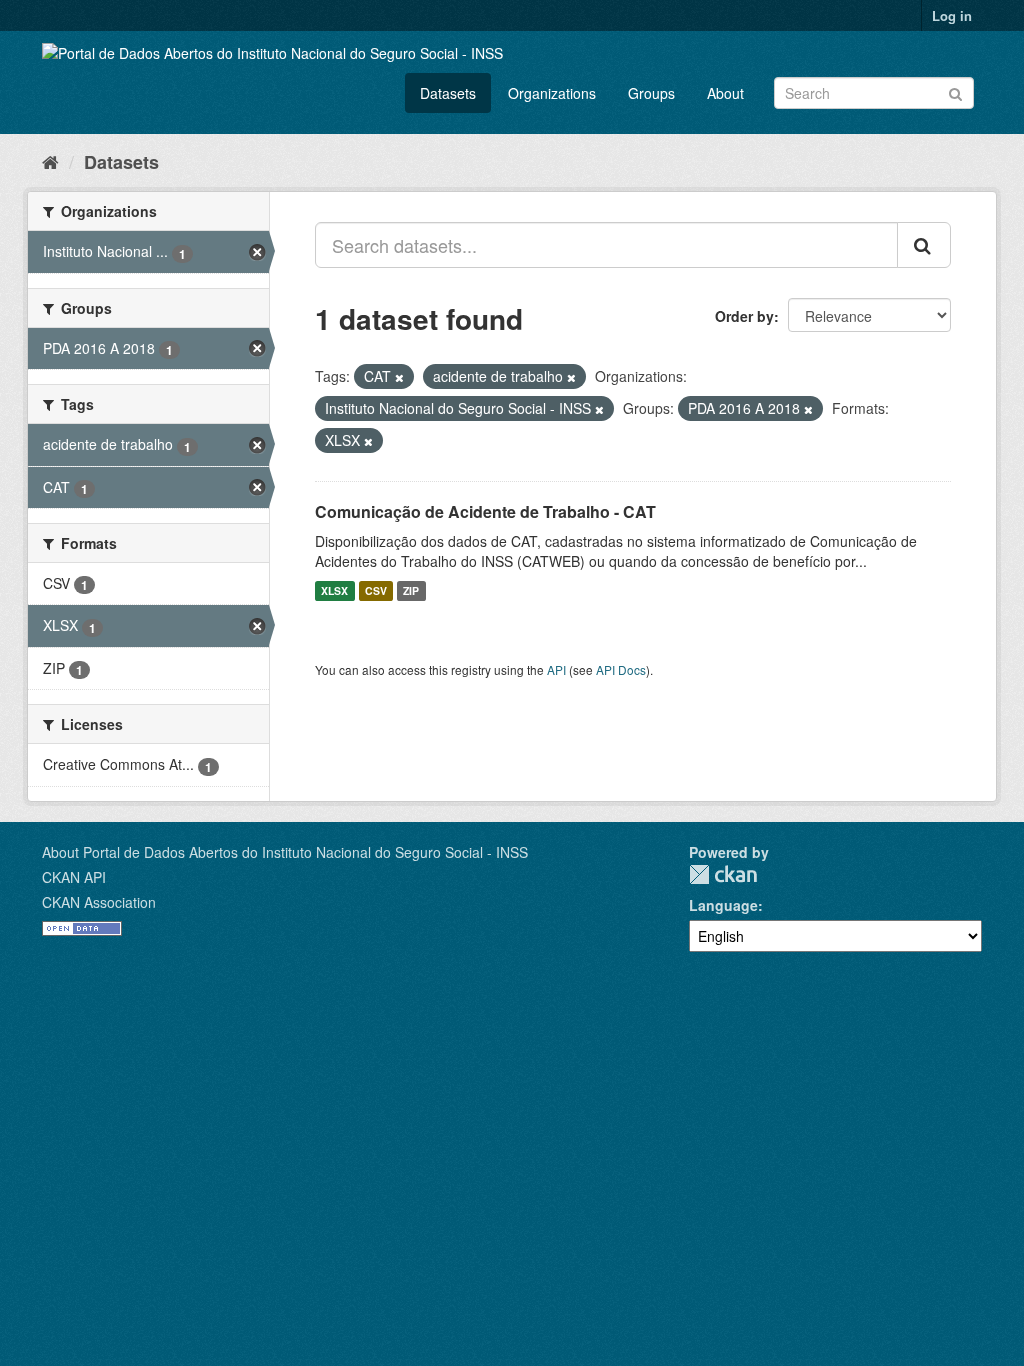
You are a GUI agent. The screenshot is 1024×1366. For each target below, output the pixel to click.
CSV (376, 590)
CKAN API (74, 877)
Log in (952, 15)
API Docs (621, 669)
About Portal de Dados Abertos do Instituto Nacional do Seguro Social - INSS (285, 852)
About (725, 93)
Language (723, 905)
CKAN (723, 874)
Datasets (448, 93)
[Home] (50, 161)
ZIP (411, 590)
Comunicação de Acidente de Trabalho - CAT (485, 511)
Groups (651, 93)
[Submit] (955, 91)
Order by (744, 316)
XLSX (334, 590)
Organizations (552, 93)
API (556, 669)
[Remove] (399, 377)
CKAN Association (99, 902)
